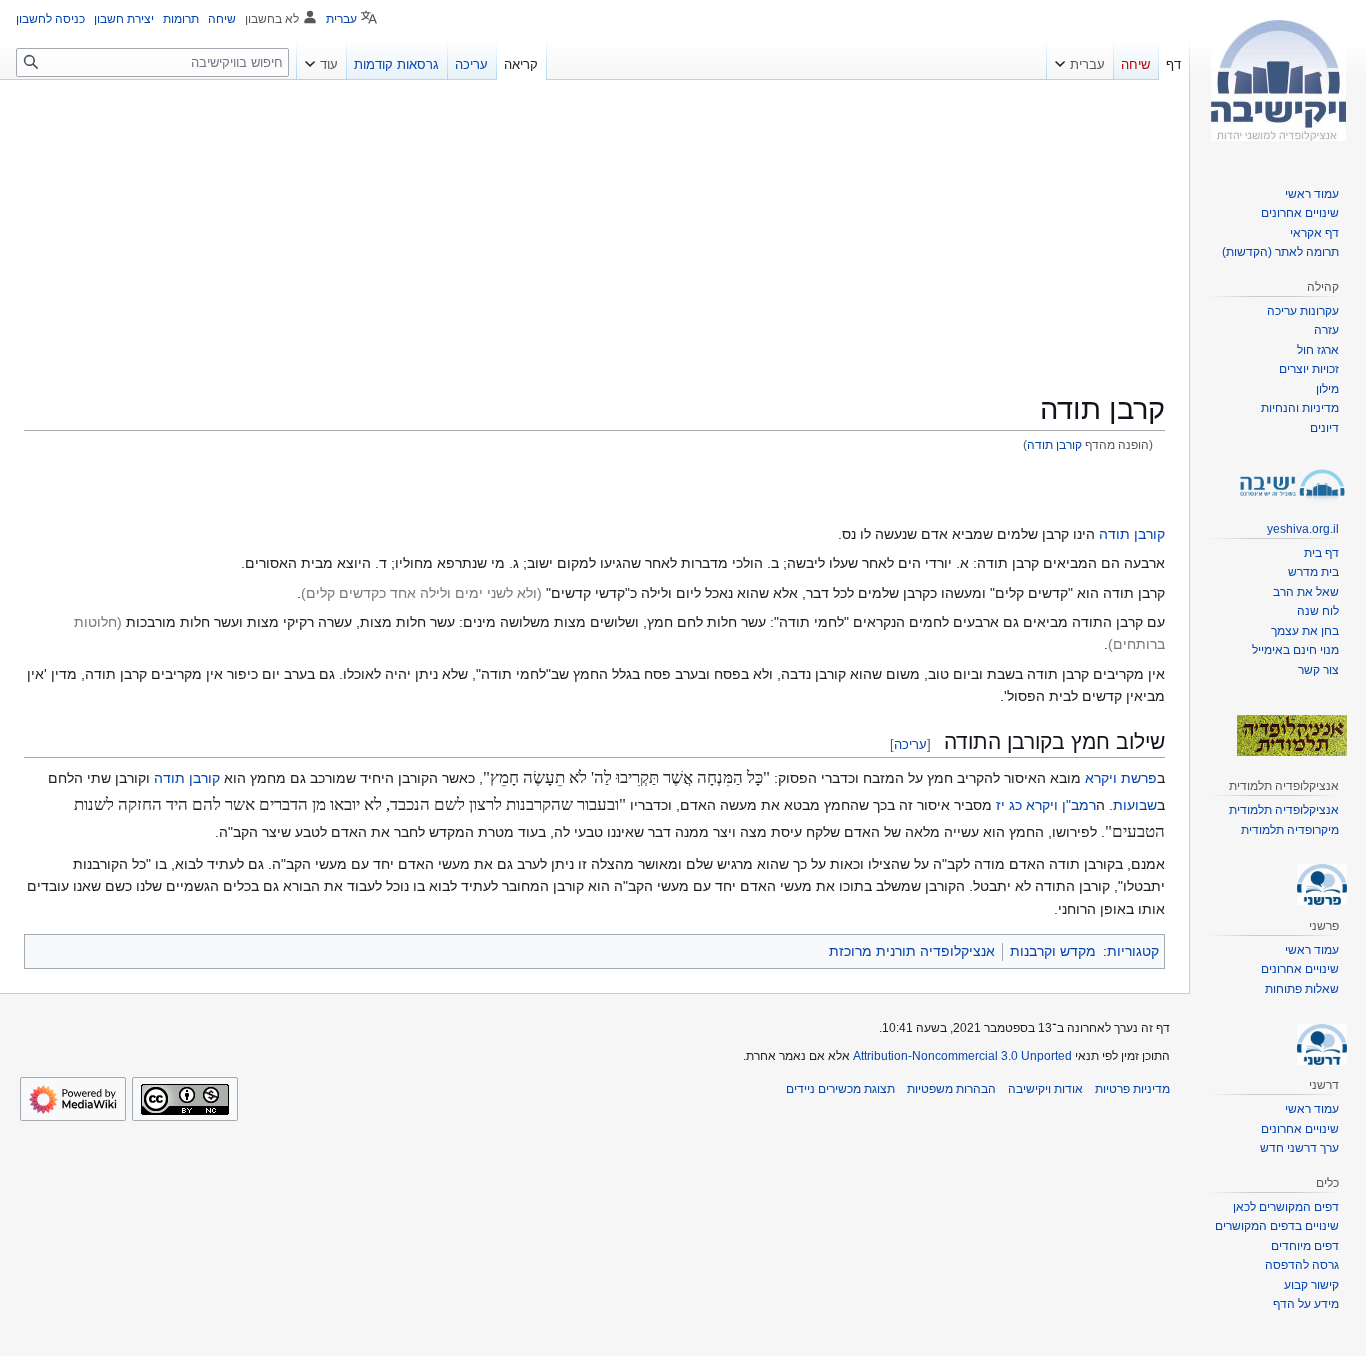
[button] (1080, 60)
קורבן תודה (1054, 444)
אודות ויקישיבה (1045, 1089)
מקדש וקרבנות (1053, 951)
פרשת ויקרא (1121, 778)
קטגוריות (1133, 951)
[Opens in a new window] (73, 1099)
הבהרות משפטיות (951, 1089)
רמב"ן (1079, 805)
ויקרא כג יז (1027, 805)
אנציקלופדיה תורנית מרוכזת (912, 951)
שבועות (1135, 805)
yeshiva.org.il (1303, 529)
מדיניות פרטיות (1132, 1089)
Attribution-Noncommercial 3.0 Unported (962, 1056)
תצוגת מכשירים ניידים (840, 1089)
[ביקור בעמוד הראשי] (1278, 80)
